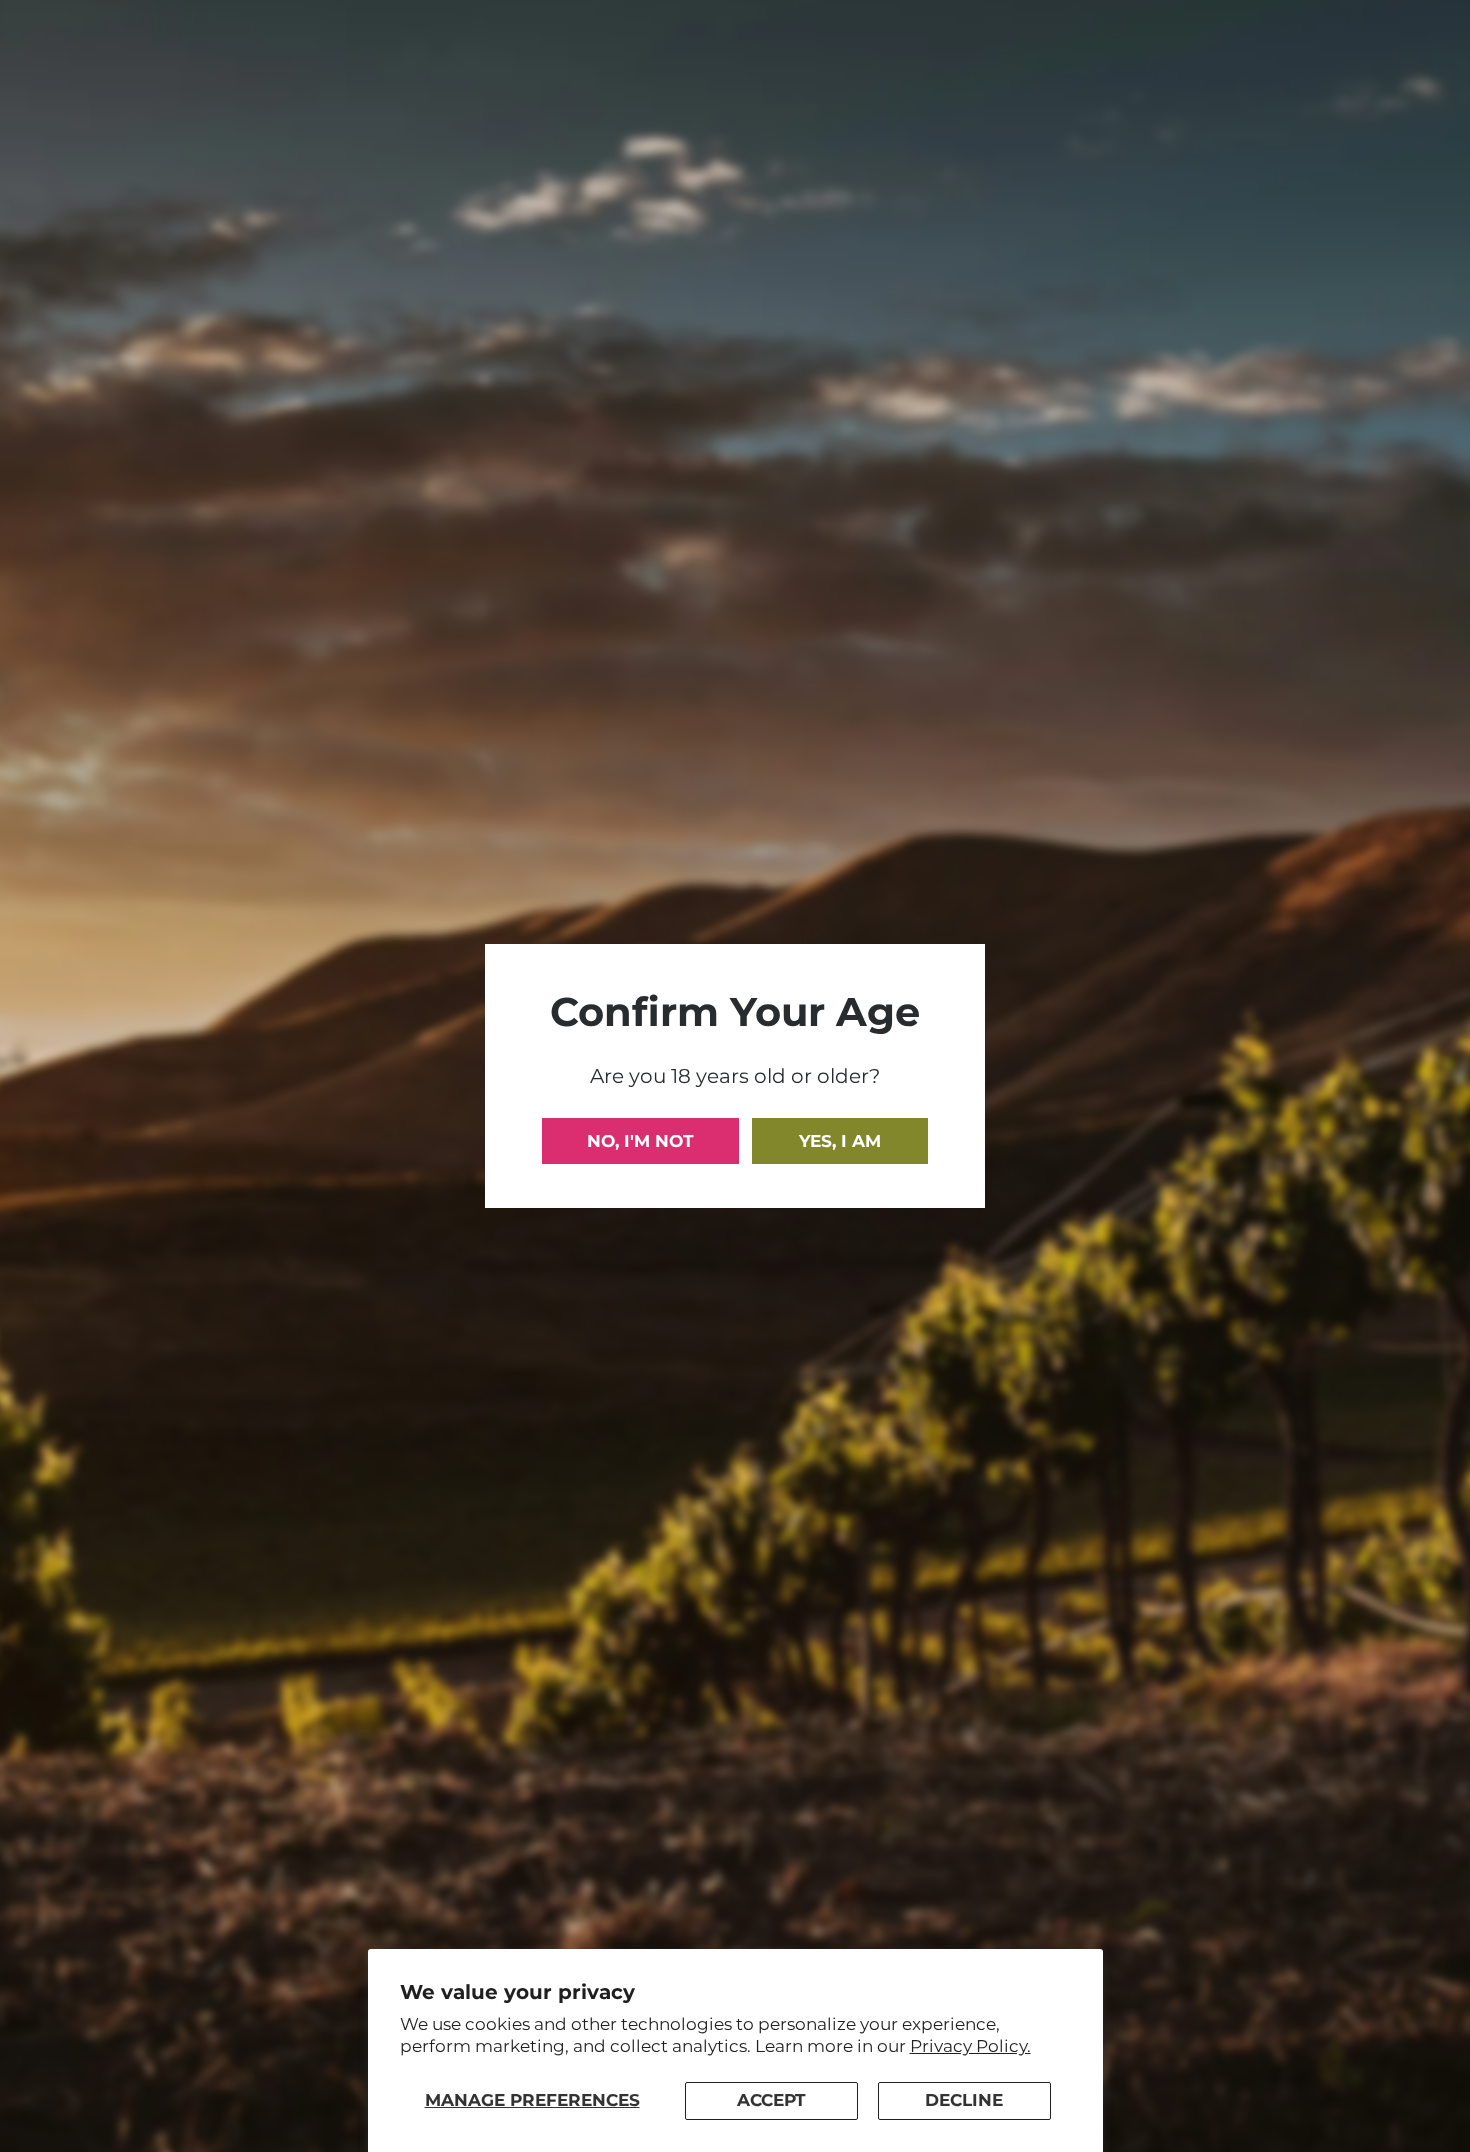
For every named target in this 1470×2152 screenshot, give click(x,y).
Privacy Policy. (970, 2046)
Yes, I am (840, 1141)
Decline (964, 2100)
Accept (771, 2100)
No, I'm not (640, 1141)
